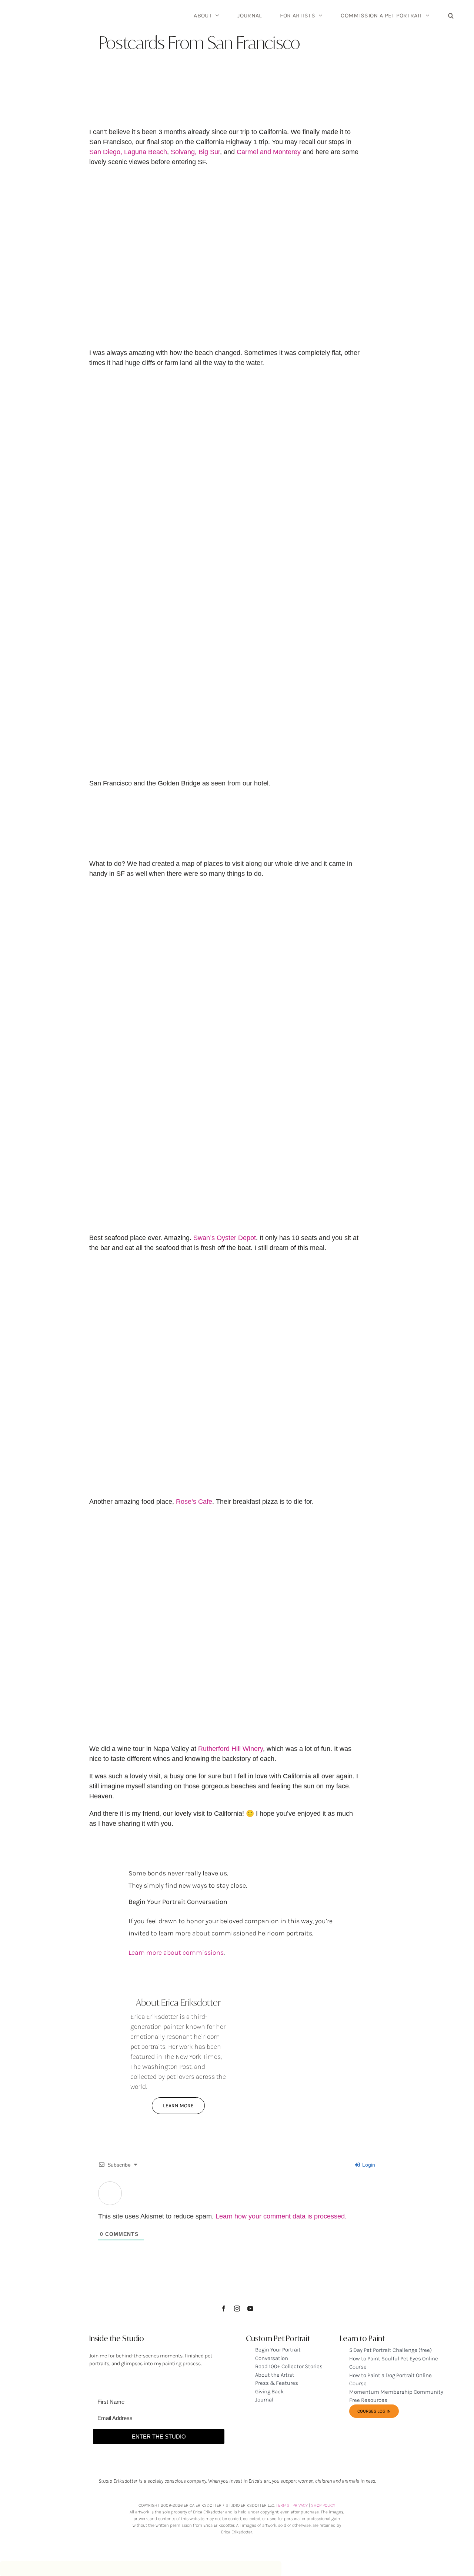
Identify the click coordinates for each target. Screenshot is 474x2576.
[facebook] (224, 2309)
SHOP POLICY (323, 2505)
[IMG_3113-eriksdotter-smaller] (296, 1980)
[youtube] (250, 2309)
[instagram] (237, 2309)
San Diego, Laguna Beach (128, 152)
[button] (451, 15)
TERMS (283, 2505)
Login (368, 2165)
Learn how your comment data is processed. (281, 2216)
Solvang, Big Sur (195, 152)
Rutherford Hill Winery (231, 1749)
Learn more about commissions (176, 1952)
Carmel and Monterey (269, 152)
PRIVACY (300, 2505)
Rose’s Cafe (194, 1502)
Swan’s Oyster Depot (225, 1238)
